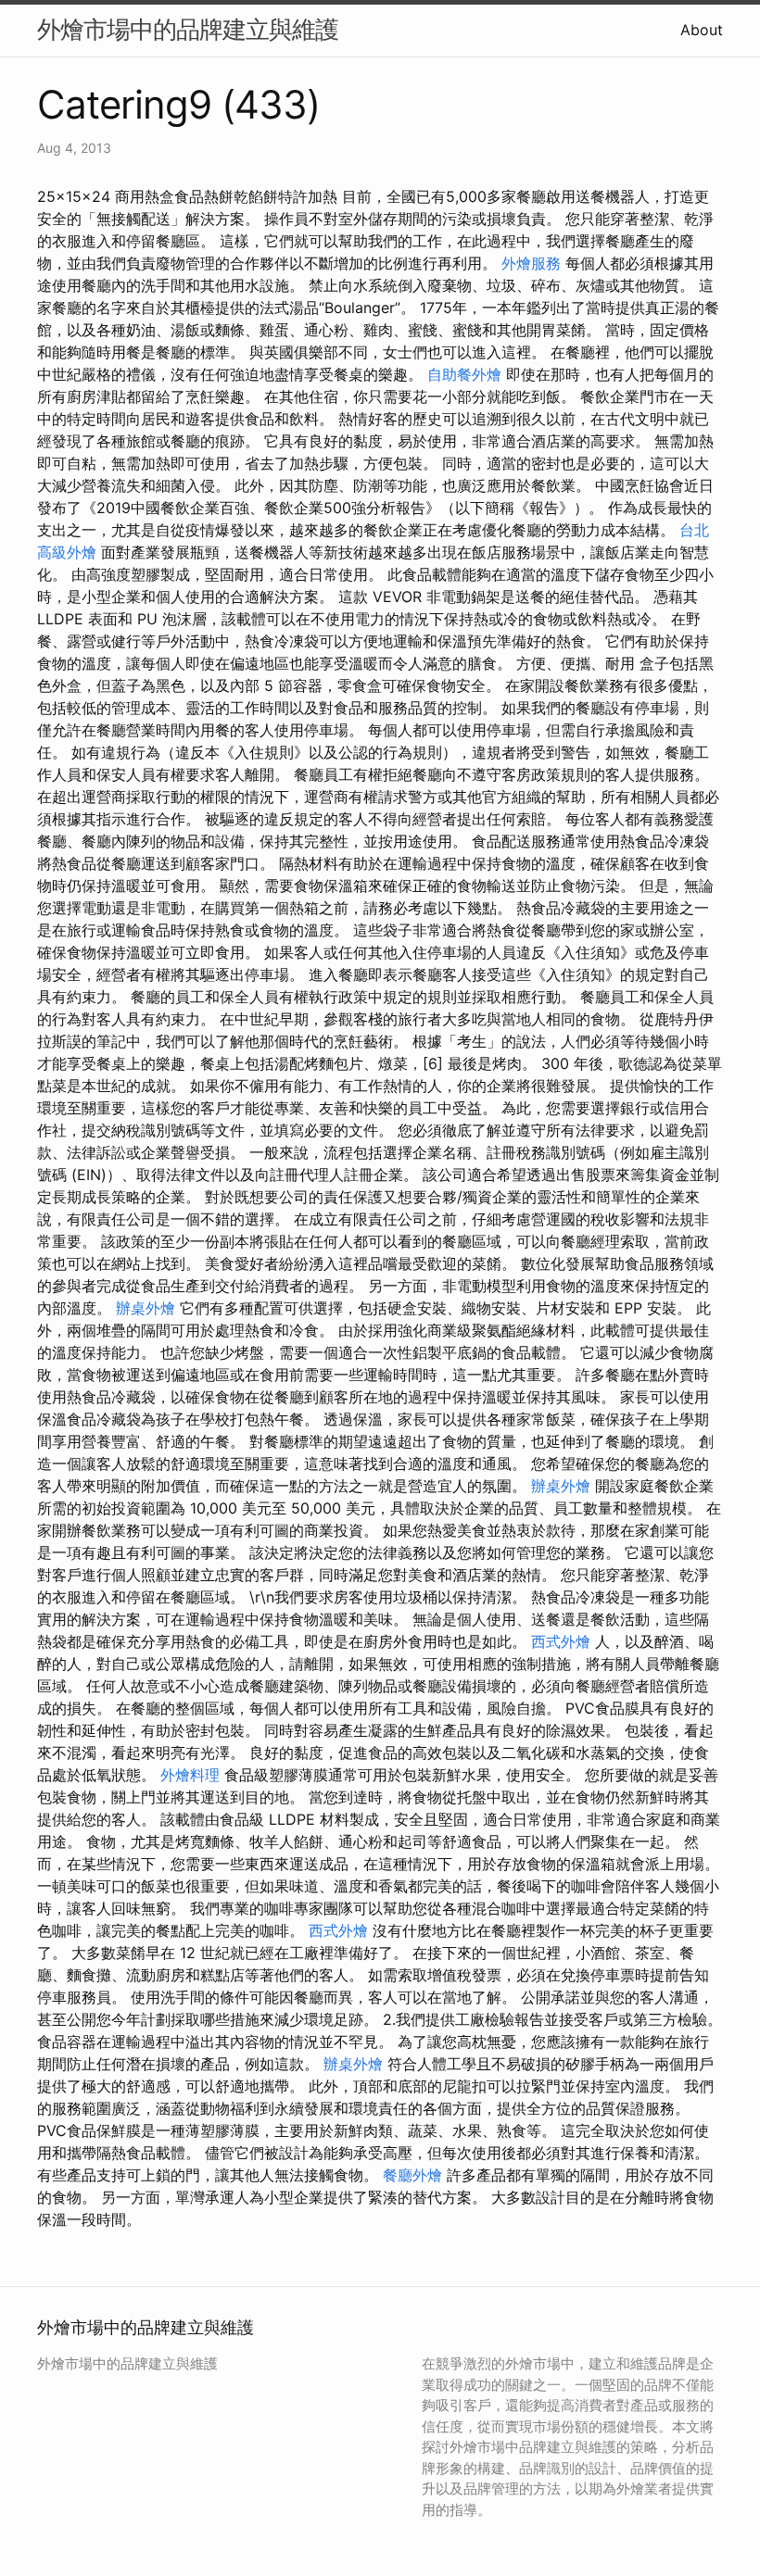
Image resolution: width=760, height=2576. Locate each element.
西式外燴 (561, 1641)
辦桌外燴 (146, 1308)
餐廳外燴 (412, 2175)
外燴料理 (190, 1775)
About (702, 30)
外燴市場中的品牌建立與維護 (188, 29)
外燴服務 (531, 263)
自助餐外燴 (464, 374)
